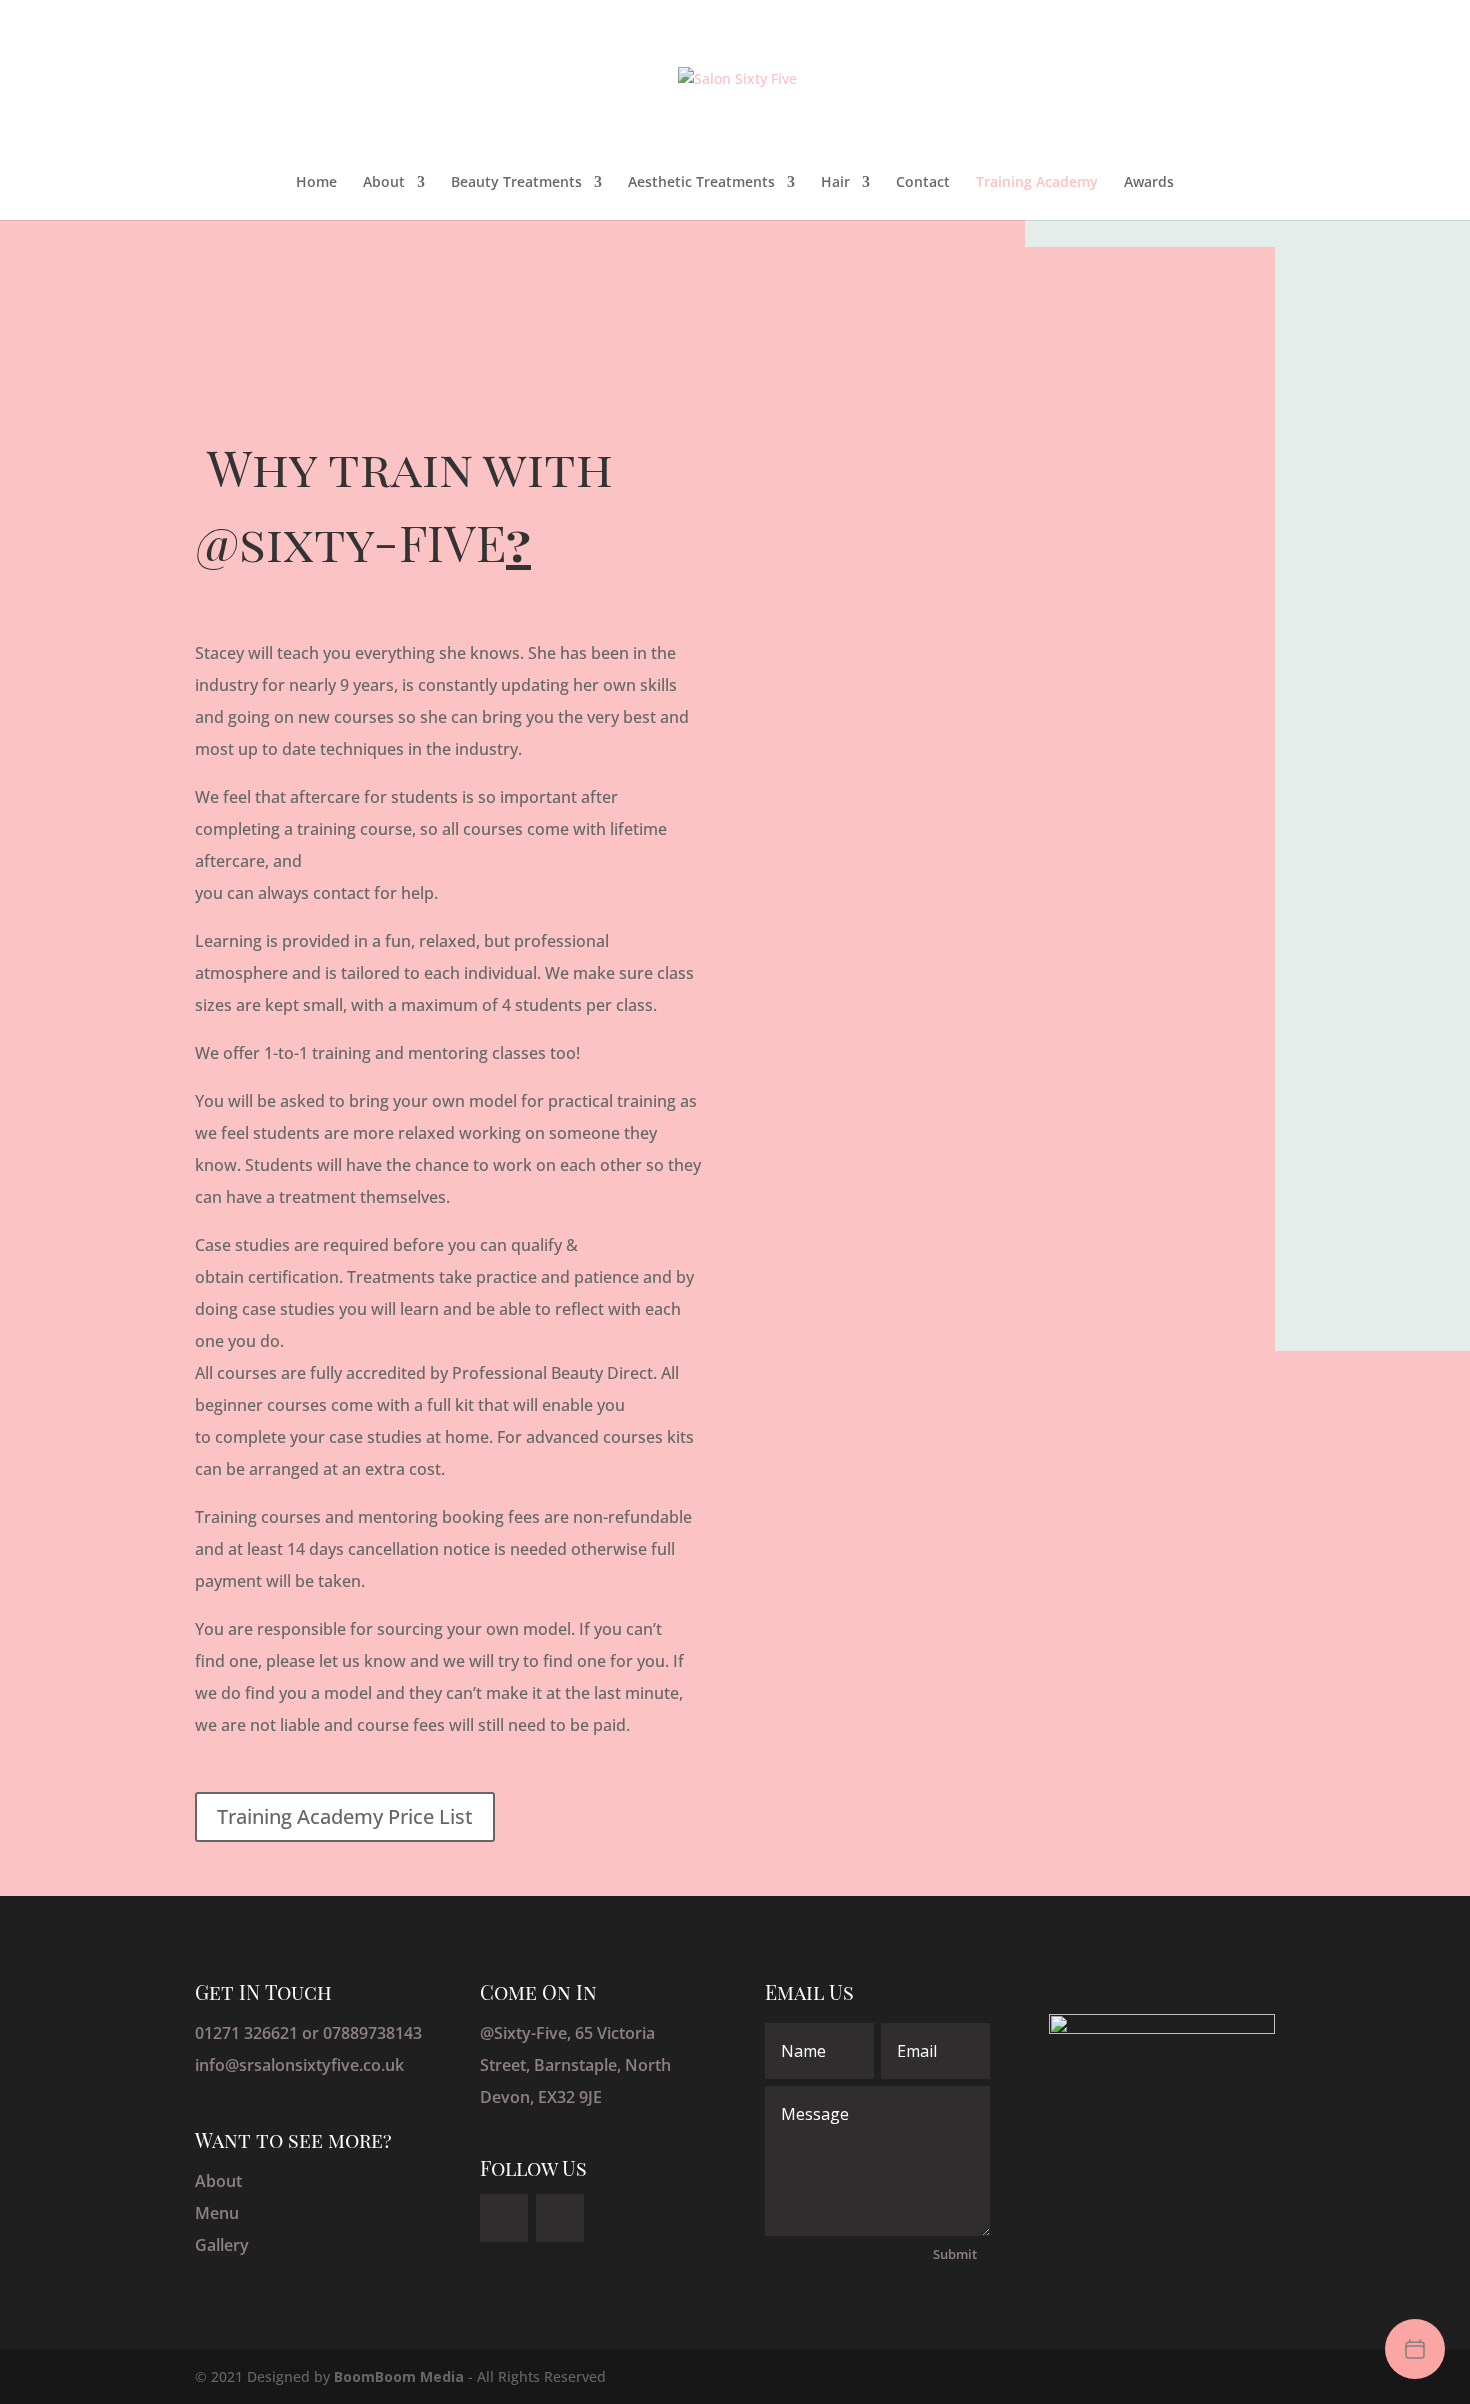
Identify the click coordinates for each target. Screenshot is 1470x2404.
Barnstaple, (579, 2065)
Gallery (222, 2245)
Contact (923, 183)
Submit (955, 2254)
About (384, 183)
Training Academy (1037, 183)
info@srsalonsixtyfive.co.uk (299, 2065)
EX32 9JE (570, 2097)
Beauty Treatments (516, 183)
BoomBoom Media (399, 2376)
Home (316, 183)
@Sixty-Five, (527, 2033)
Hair (835, 183)
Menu (217, 2213)
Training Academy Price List (345, 1816)
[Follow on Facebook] (504, 2218)
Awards (1149, 183)
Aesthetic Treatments (701, 183)
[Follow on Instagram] (560, 2218)
